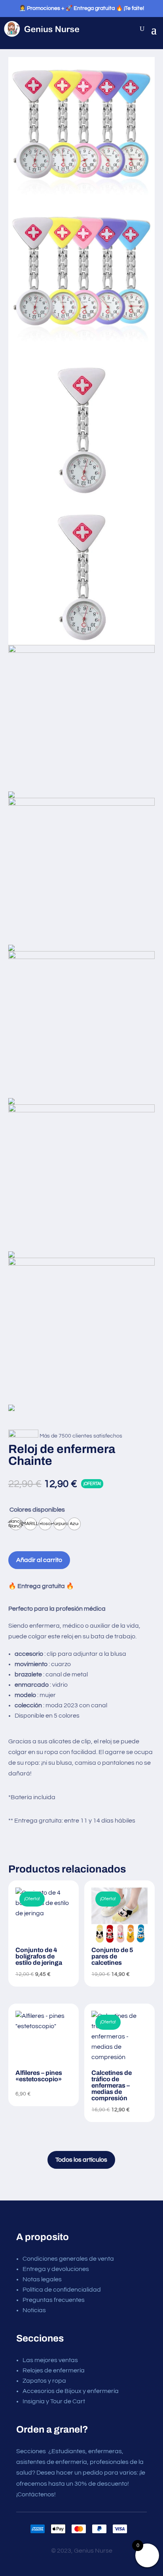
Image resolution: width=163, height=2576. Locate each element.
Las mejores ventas (50, 2360)
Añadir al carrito (39, 1560)
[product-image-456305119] (82, 498)
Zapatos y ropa (44, 2381)
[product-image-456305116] (82, 722)
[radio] (16, 1524)
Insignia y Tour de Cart (54, 2401)
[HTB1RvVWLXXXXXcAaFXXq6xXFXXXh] (82, 1334)
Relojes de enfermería (54, 2370)
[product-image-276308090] (82, 204)
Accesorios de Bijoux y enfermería (71, 2391)
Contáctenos (36, 2494)
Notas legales (42, 2279)
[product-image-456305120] (82, 1181)
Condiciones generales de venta (68, 2259)
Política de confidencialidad (62, 2290)
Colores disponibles (37, 1510)
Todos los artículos (81, 2160)
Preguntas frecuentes (54, 2300)
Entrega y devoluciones (56, 2269)
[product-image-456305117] (82, 1028)
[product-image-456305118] (82, 874)
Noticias (34, 2310)
